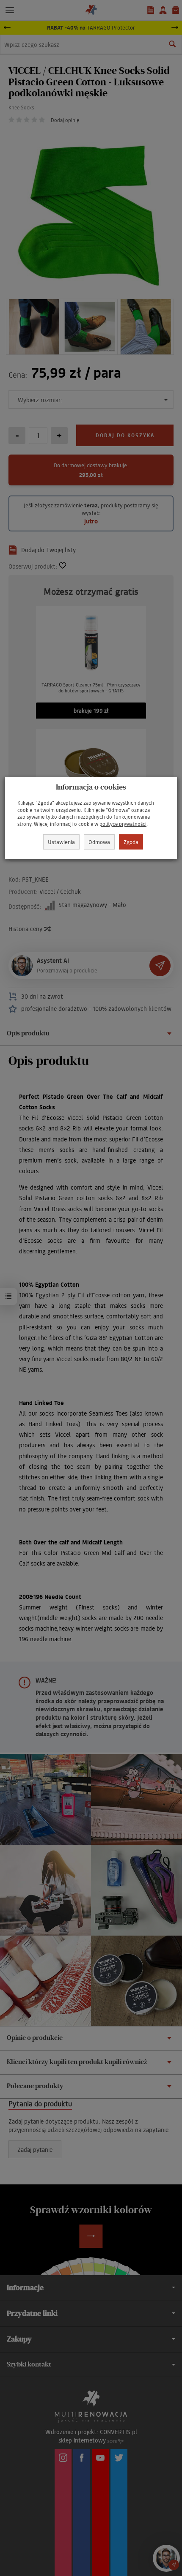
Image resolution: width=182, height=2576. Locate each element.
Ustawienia (61, 842)
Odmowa (99, 842)
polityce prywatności (123, 824)
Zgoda (131, 842)
